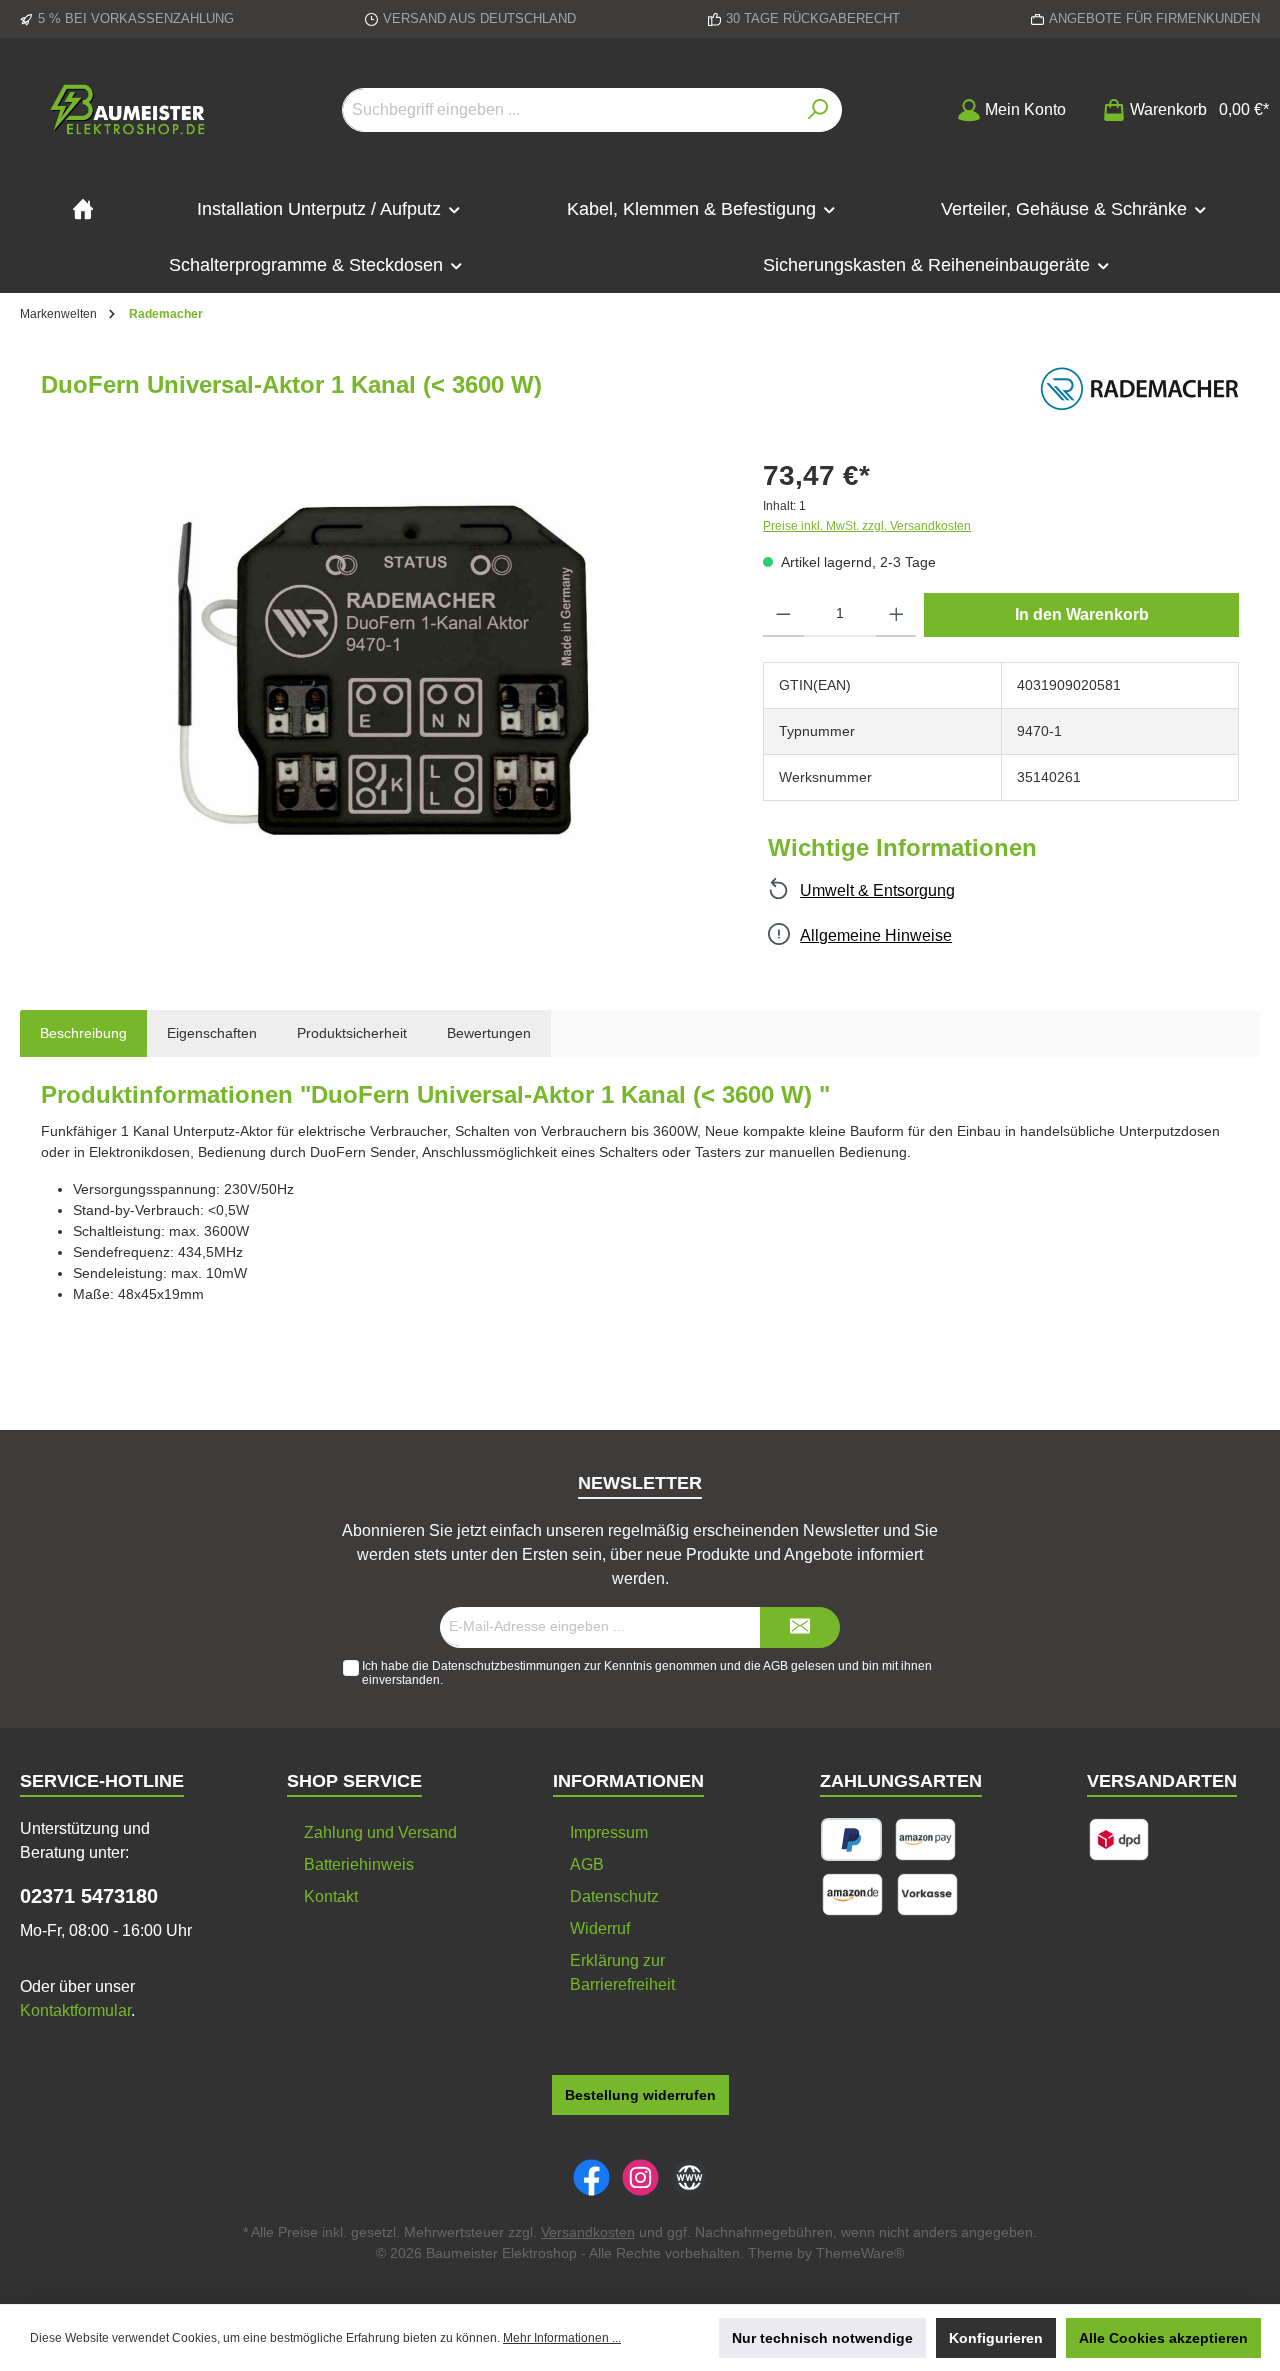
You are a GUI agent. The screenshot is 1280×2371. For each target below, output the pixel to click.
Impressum (609, 1832)
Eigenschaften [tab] (212, 1033)
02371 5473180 (89, 1896)
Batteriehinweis (359, 1864)
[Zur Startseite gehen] (130, 110)
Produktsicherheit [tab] (352, 1033)
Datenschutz (614, 1896)
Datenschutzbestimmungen (506, 1666)
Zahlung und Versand (380, 1832)
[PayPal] (851, 1839)
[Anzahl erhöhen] (896, 615)
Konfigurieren (996, 2338)
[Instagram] (640, 2177)
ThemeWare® (860, 2253)
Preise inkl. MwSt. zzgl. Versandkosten (867, 526)
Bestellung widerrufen (640, 2095)
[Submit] (800, 1627)
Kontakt (331, 1896)
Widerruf (600, 1928)
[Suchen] (818, 110)
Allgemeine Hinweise (876, 935)
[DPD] (1119, 1839)
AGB (775, 1666)
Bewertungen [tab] (489, 1033)
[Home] (83, 209)
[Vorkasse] (927, 1894)
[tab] (83, 1033)
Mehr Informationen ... (562, 2338)
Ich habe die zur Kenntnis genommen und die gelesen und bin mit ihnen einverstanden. (647, 1673)
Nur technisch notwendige (822, 2338)
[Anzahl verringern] (783, 615)
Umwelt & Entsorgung (877, 890)
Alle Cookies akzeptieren (1163, 2338)
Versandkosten (588, 2232)
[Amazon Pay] (925, 1839)
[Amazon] (852, 1894)
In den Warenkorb (1082, 614)
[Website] (689, 2177)
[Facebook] (591, 2177)
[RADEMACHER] (1139, 390)
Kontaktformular (75, 2010)
